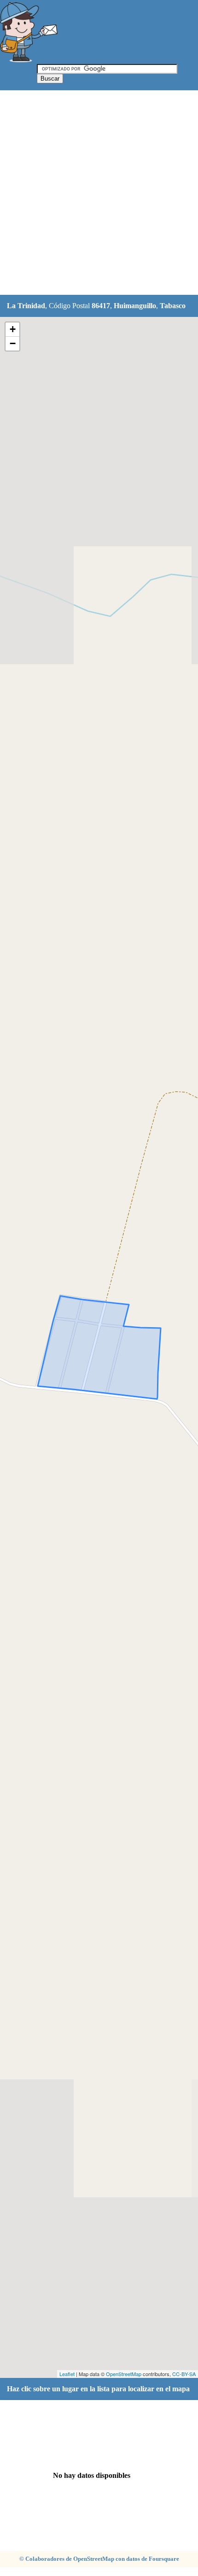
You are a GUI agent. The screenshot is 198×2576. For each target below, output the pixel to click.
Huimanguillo (135, 306)
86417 (101, 306)
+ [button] (13, 329)
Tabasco (173, 306)
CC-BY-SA (184, 2374)
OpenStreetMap (124, 2374)
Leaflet (67, 2374)
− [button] (13, 343)
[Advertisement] (99, 193)
